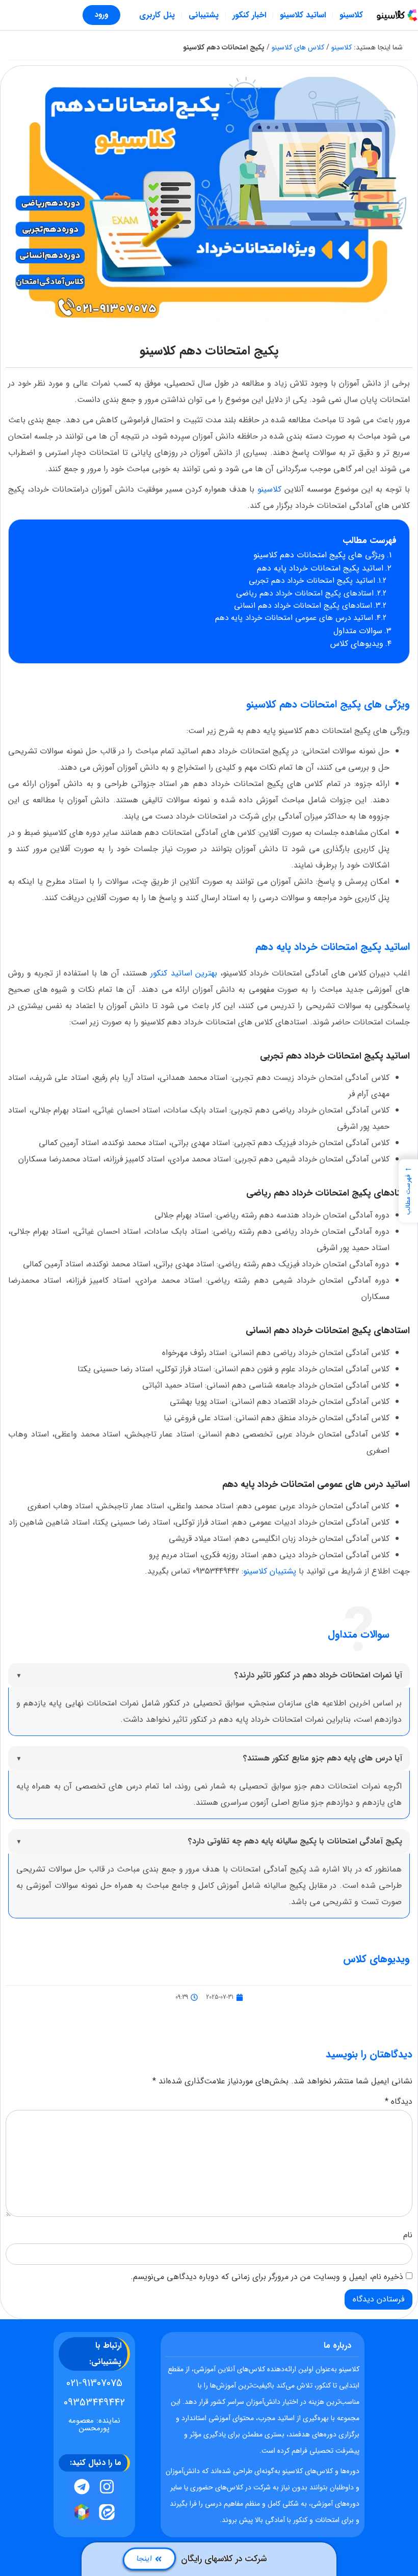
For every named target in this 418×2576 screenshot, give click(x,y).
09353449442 (94, 2403)
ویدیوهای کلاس (357, 644)
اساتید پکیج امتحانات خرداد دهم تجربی (312, 581)
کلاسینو (351, 15)
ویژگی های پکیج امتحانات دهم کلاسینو (319, 555)
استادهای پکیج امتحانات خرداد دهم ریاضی (305, 593)
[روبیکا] (82, 2512)
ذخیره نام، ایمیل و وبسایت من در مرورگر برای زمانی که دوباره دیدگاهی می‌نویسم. (267, 2277)
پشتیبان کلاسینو (270, 1571)
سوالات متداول (358, 631)
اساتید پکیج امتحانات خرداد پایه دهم (320, 568)
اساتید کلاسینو (303, 15)
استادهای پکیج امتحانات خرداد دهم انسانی (303, 606)
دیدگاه (399, 2102)
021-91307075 (94, 2383)
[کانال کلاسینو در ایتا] (107, 2512)
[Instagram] (107, 2487)
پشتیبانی (204, 15)
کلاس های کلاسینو (298, 47)
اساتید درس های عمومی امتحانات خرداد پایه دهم (294, 618)
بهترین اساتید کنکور (182, 973)
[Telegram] (82, 2487)
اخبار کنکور (249, 15)
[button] (408, 1191)
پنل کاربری (157, 15)
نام (408, 2235)
